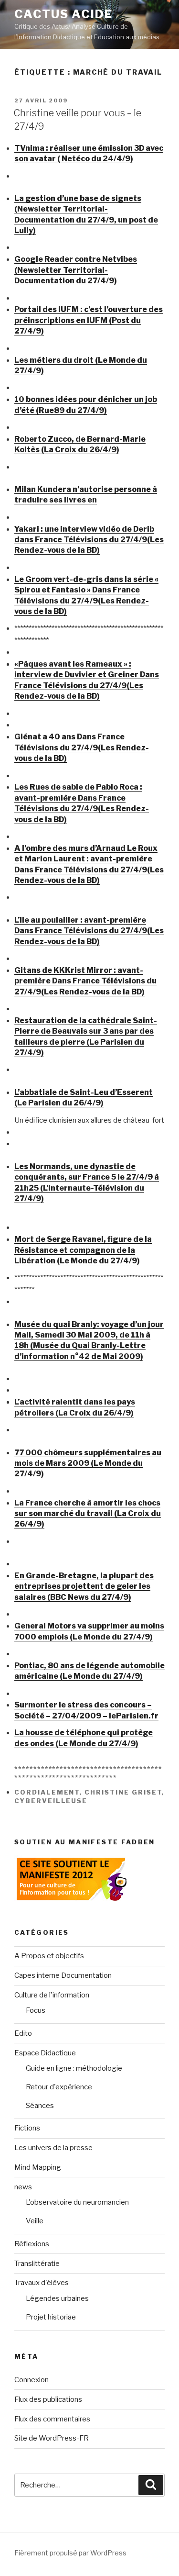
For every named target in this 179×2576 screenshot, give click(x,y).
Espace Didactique (45, 2053)
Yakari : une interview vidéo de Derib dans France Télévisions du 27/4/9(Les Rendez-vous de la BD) (89, 540)
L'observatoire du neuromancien (77, 2202)
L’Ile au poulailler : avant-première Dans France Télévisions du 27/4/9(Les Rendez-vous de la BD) (89, 931)
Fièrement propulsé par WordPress (70, 2553)
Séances (40, 2106)
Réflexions (32, 2244)
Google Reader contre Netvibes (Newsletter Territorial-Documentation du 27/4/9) (76, 270)
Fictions (27, 2128)
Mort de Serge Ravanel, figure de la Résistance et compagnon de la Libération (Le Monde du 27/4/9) (83, 1250)
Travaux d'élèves (42, 2283)
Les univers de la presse (53, 2148)
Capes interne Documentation (63, 1975)
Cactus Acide (63, 14)
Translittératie (37, 2264)
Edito (23, 2033)
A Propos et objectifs (49, 1956)
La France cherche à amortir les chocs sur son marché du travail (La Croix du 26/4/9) (88, 1514)
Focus (36, 2010)
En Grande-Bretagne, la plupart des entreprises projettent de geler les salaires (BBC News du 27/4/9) (84, 1586)
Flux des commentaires (52, 2419)
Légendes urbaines (57, 2298)
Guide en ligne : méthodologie (74, 2068)
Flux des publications (48, 2399)
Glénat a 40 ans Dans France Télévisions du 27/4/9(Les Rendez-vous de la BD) (82, 747)
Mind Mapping (38, 2167)
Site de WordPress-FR (52, 2438)
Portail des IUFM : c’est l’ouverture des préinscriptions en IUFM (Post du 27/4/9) (89, 320)
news (23, 2187)
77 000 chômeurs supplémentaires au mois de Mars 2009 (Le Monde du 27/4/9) (88, 1463)
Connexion (32, 2380)
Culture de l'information (52, 1995)
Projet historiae (51, 2317)
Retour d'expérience (59, 2087)
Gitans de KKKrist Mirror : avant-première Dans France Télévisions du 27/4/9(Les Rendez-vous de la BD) (85, 981)
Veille (35, 2221)
